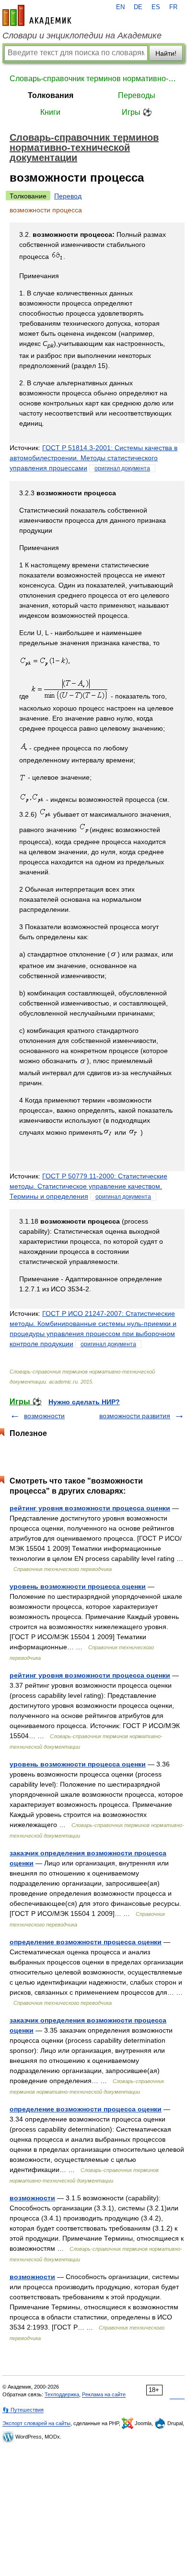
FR (173, 7)
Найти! (166, 53)
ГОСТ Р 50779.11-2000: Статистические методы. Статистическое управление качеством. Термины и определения (88, 1186)
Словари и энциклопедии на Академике (82, 36)
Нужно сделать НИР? (84, 1402)
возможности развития (135, 1416)
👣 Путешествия (23, 2410)
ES (156, 7)
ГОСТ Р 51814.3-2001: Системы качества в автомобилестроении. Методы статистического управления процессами (93, 458)
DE (138, 7)
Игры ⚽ (137, 112)
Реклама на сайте (104, 2394)
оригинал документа (122, 468)
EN (120, 7)
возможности (44, 1416)
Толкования (51, 95)
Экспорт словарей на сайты (36, 2423)
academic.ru (37, 15)
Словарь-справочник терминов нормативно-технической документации (93, 79)
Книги (50, 112)
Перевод (68, 196)
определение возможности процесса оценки (86, 1942)
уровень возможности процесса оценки (78, 1586)
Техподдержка (62, 2394)
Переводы (137, 95)
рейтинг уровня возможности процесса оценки (90, 1508)
